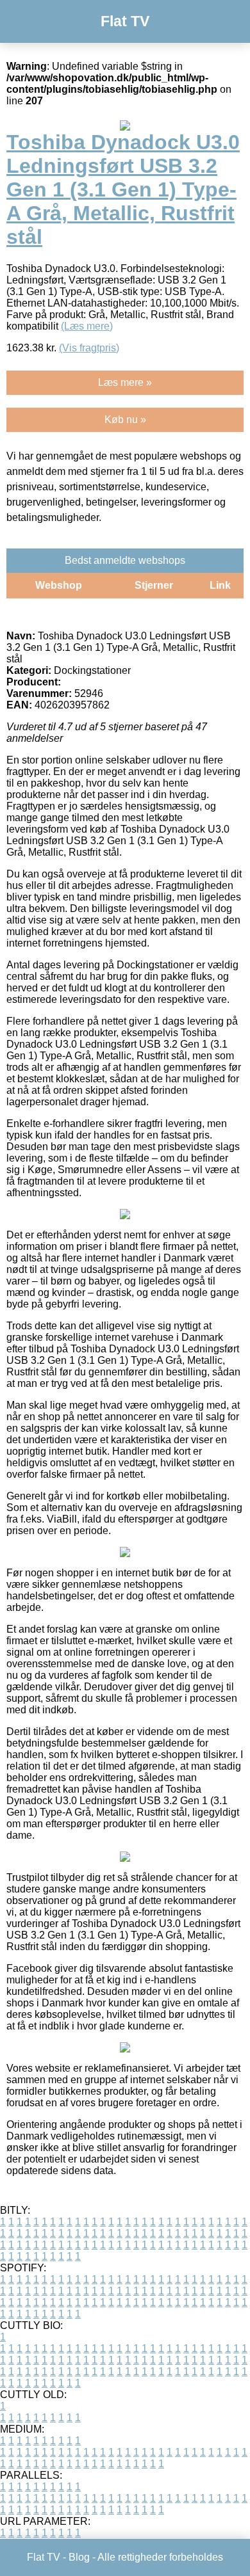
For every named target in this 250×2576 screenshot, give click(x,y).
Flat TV (125, 21)
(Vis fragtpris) (89, 348)
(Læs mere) (87, 326)
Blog (79, 2557)
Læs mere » (125, 382)
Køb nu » (125, 420)
